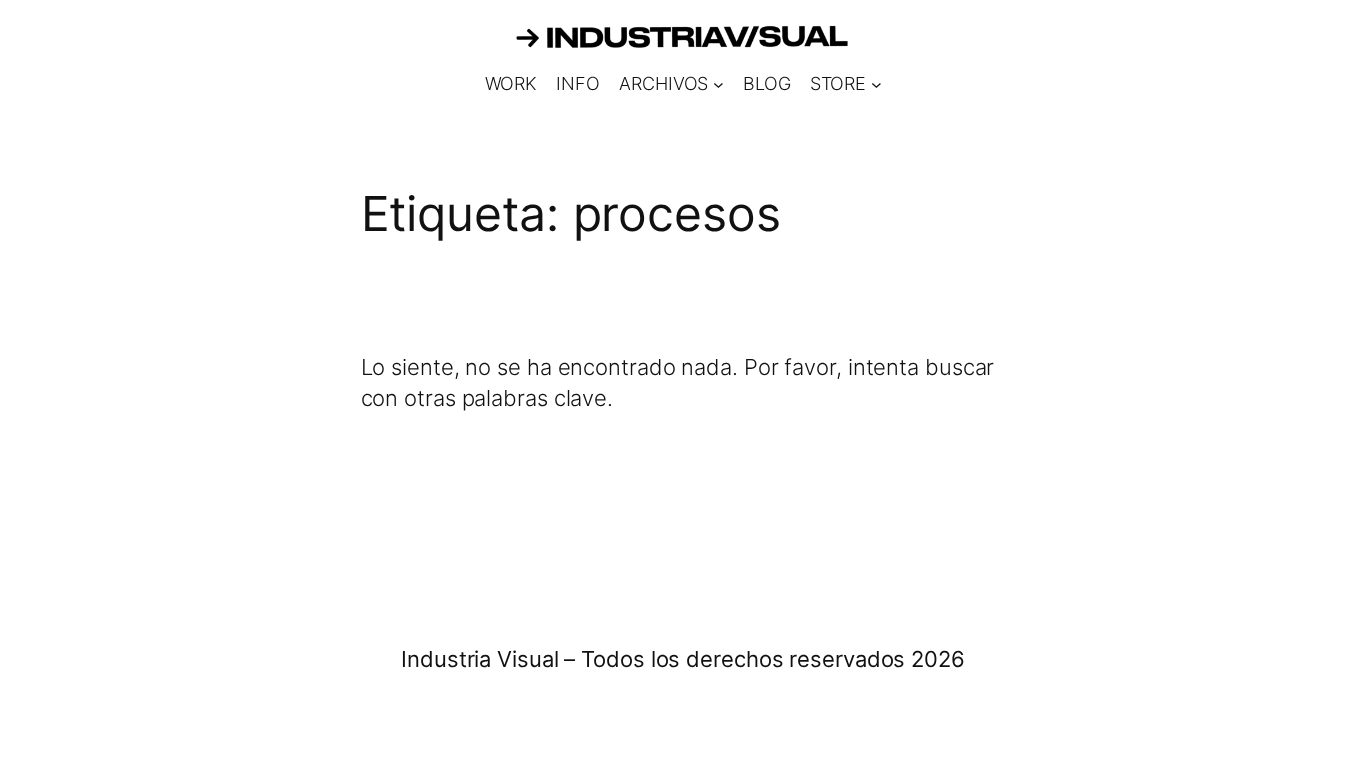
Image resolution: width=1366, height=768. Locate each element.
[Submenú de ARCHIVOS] (718, 84)
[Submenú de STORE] (876, 84)
